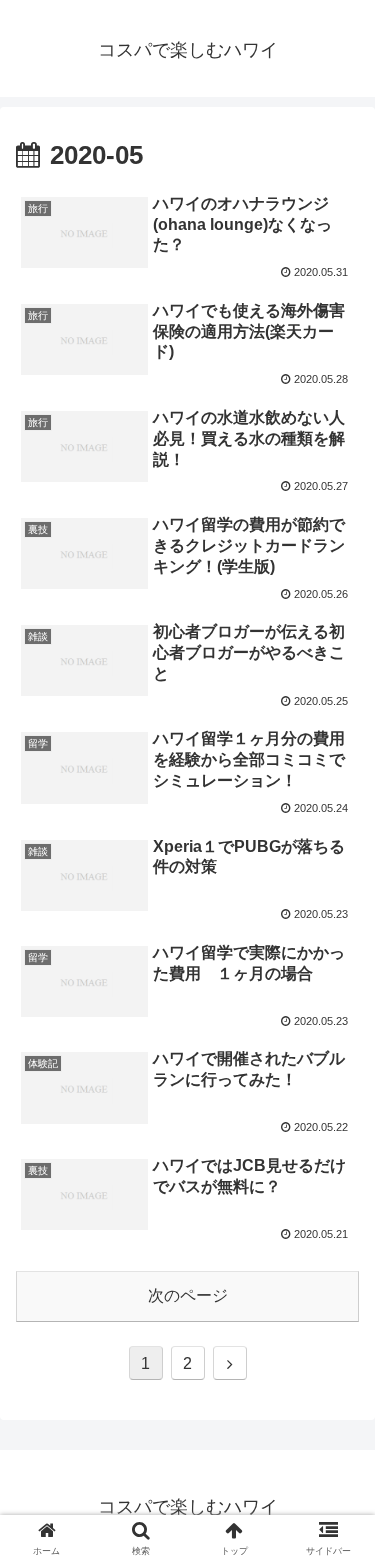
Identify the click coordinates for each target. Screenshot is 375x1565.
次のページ (188, 1295)
